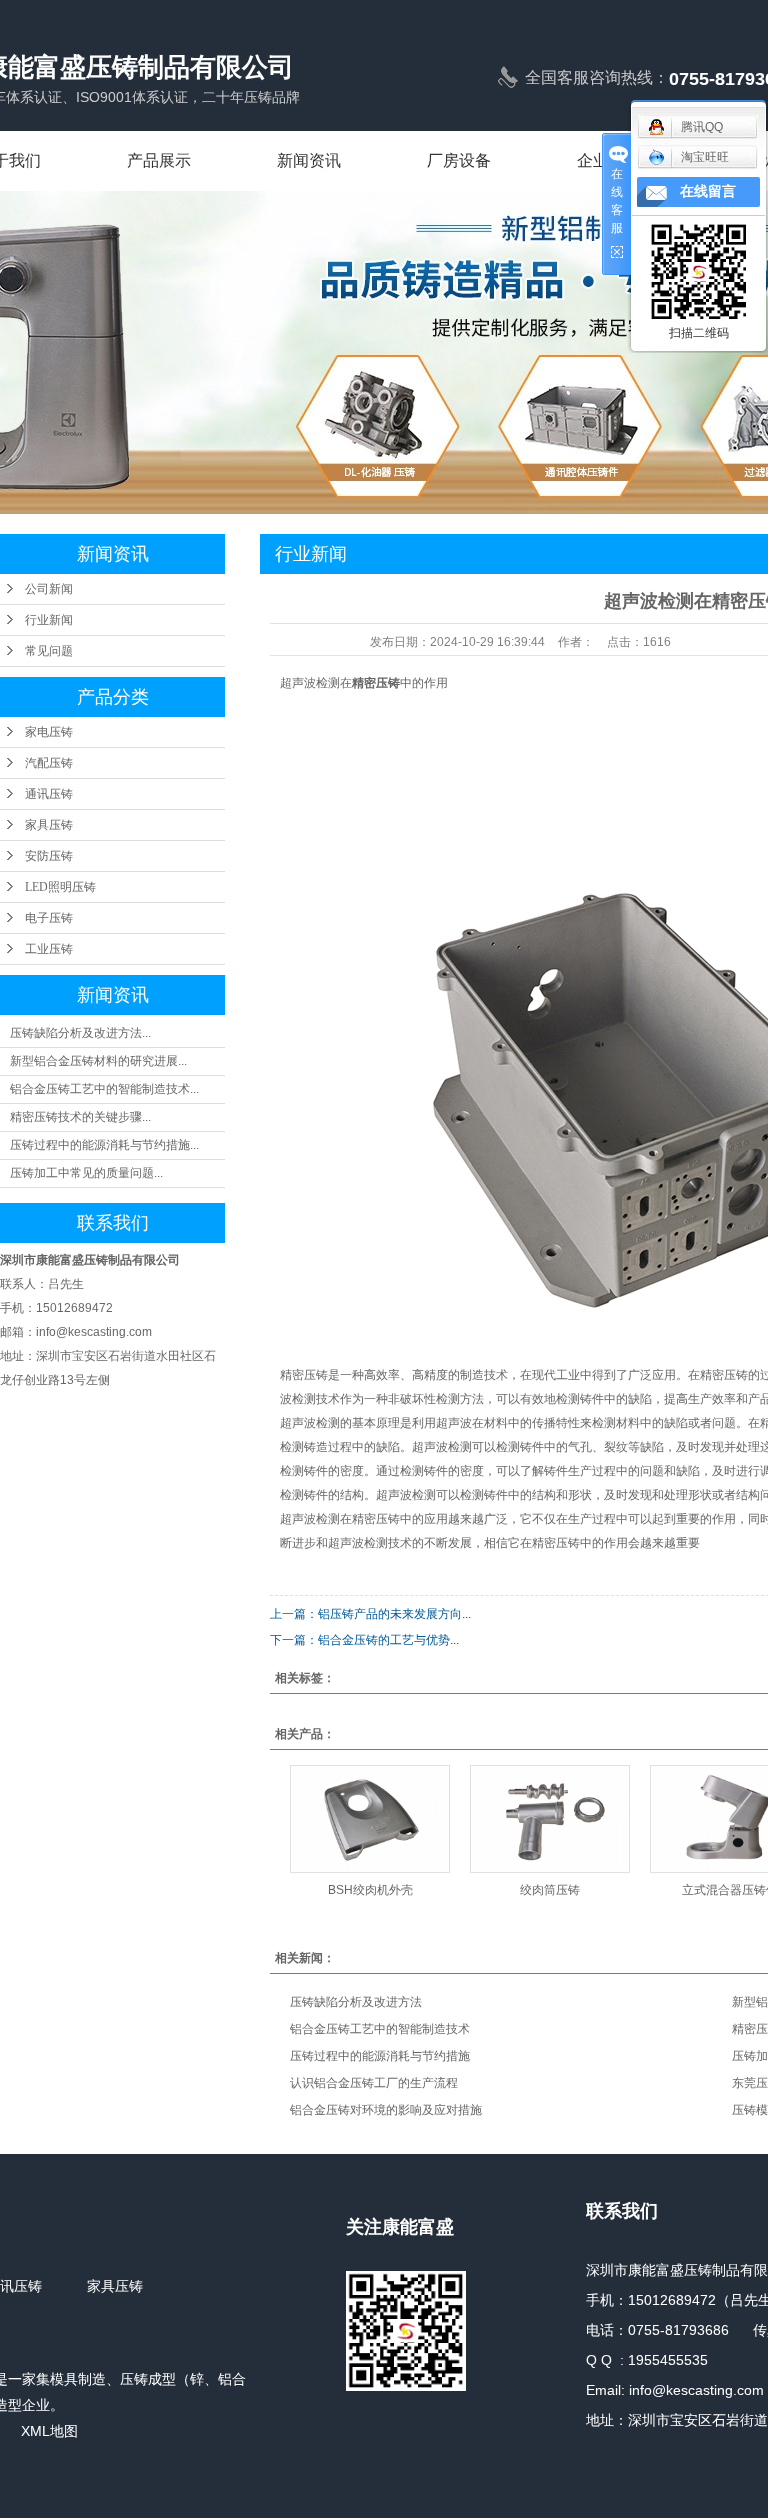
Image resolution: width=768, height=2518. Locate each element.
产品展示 (159, 160)
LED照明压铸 (60, 887)
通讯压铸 (49, 794)
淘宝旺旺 (705, 157)
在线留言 (708, 191)
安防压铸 (49, 856)
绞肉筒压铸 (550, 1890)
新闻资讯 (309, 160)
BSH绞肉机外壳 (370, 1890)
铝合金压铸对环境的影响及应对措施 (386, 2110)
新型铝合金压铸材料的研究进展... (98, 1061)
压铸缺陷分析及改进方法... (80, 1033)
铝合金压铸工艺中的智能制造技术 (380, 2029)
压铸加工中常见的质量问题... (86, 1173)
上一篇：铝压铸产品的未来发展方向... (370, 1614)
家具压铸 (49, 825)
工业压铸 (49, 949)
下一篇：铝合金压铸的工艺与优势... (364, 1640)
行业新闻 (49, 620)
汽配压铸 (49, 763)
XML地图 (49, 2431)
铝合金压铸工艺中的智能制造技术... (104, 1089)
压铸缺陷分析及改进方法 (356, 2002)
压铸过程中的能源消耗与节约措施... (104, 1145)
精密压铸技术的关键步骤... (80, 1117)
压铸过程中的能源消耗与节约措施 (380, 2056)
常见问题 (49, 651)
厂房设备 (459, 160)
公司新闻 (49, 589)
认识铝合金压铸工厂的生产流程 (374, 2083)
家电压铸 (49, 732)
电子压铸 (49, 918)
